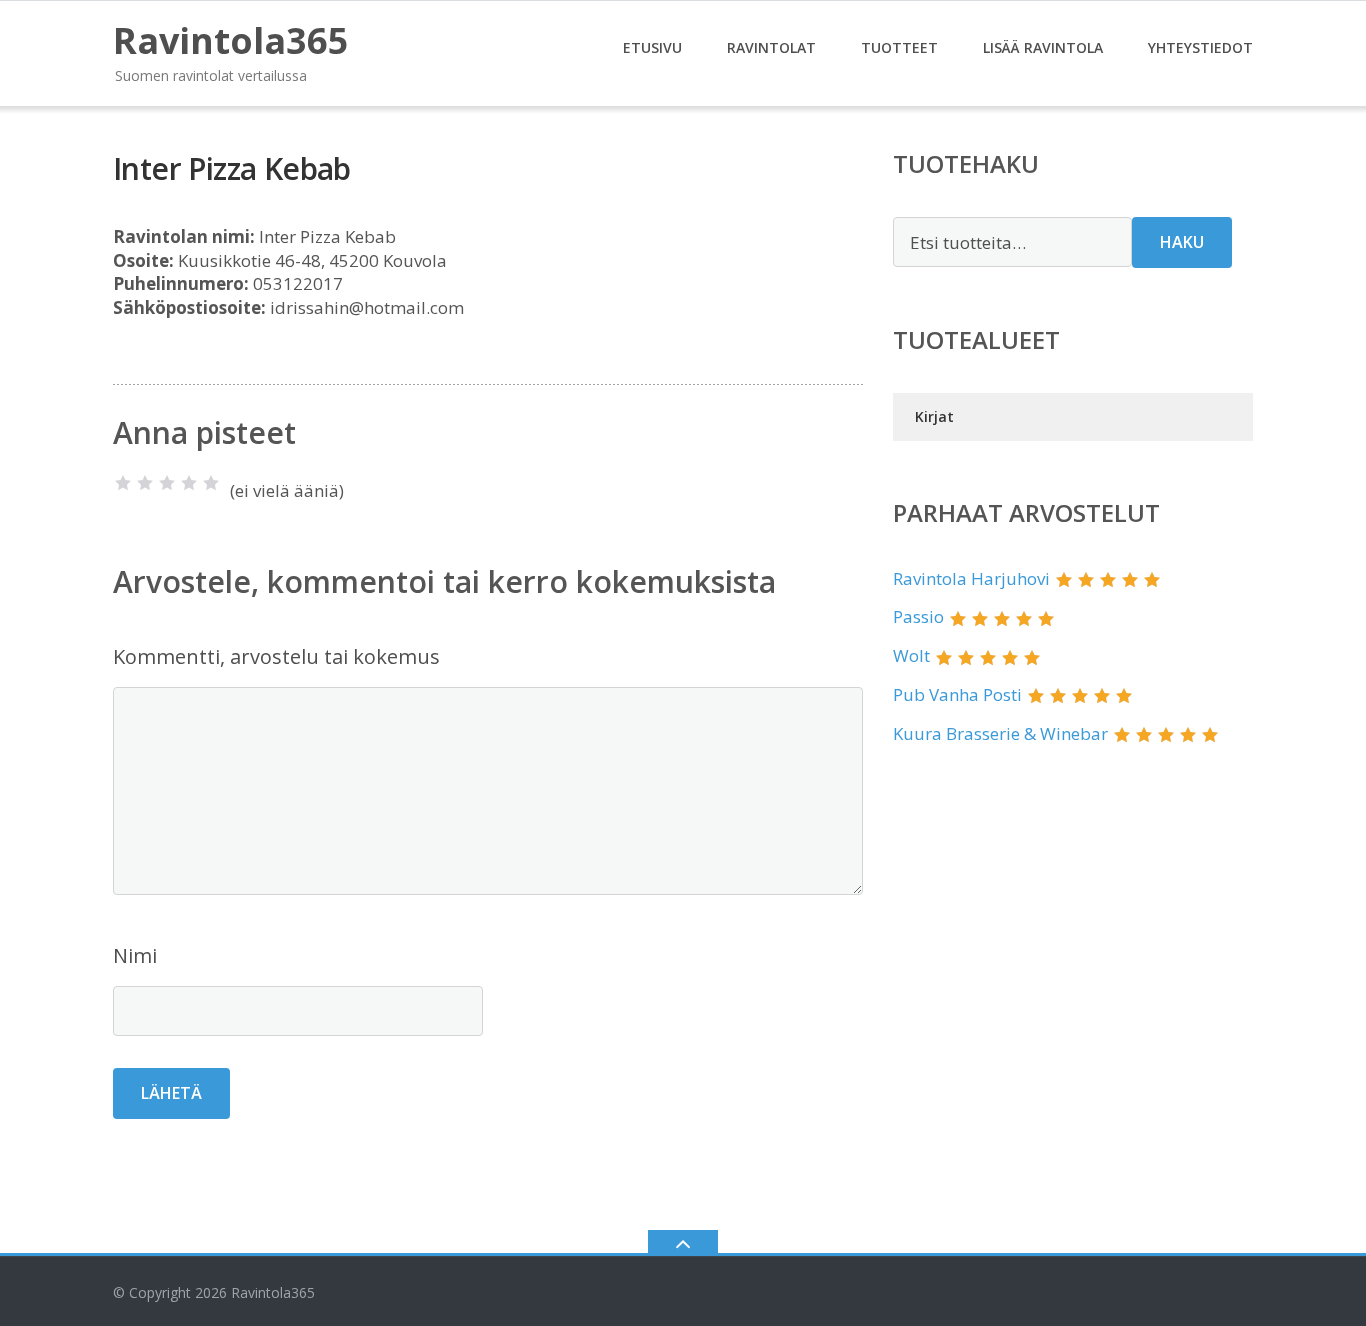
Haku (1182, 242)
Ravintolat (771, 47)
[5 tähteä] (211, 483)
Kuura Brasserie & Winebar (1000, 733)
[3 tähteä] (167, 483)
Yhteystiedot (1200, 47)
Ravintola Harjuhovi (971, 578)
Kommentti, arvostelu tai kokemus (276, 656)
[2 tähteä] (145, 483)
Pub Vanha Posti (957, 694)
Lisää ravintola (1043, 47)
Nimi (135, 955)
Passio (918, 616)
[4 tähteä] (189, 483)
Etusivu (652, 47)
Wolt (911, 655)
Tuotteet (899, 47)
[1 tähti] (123, 483)
